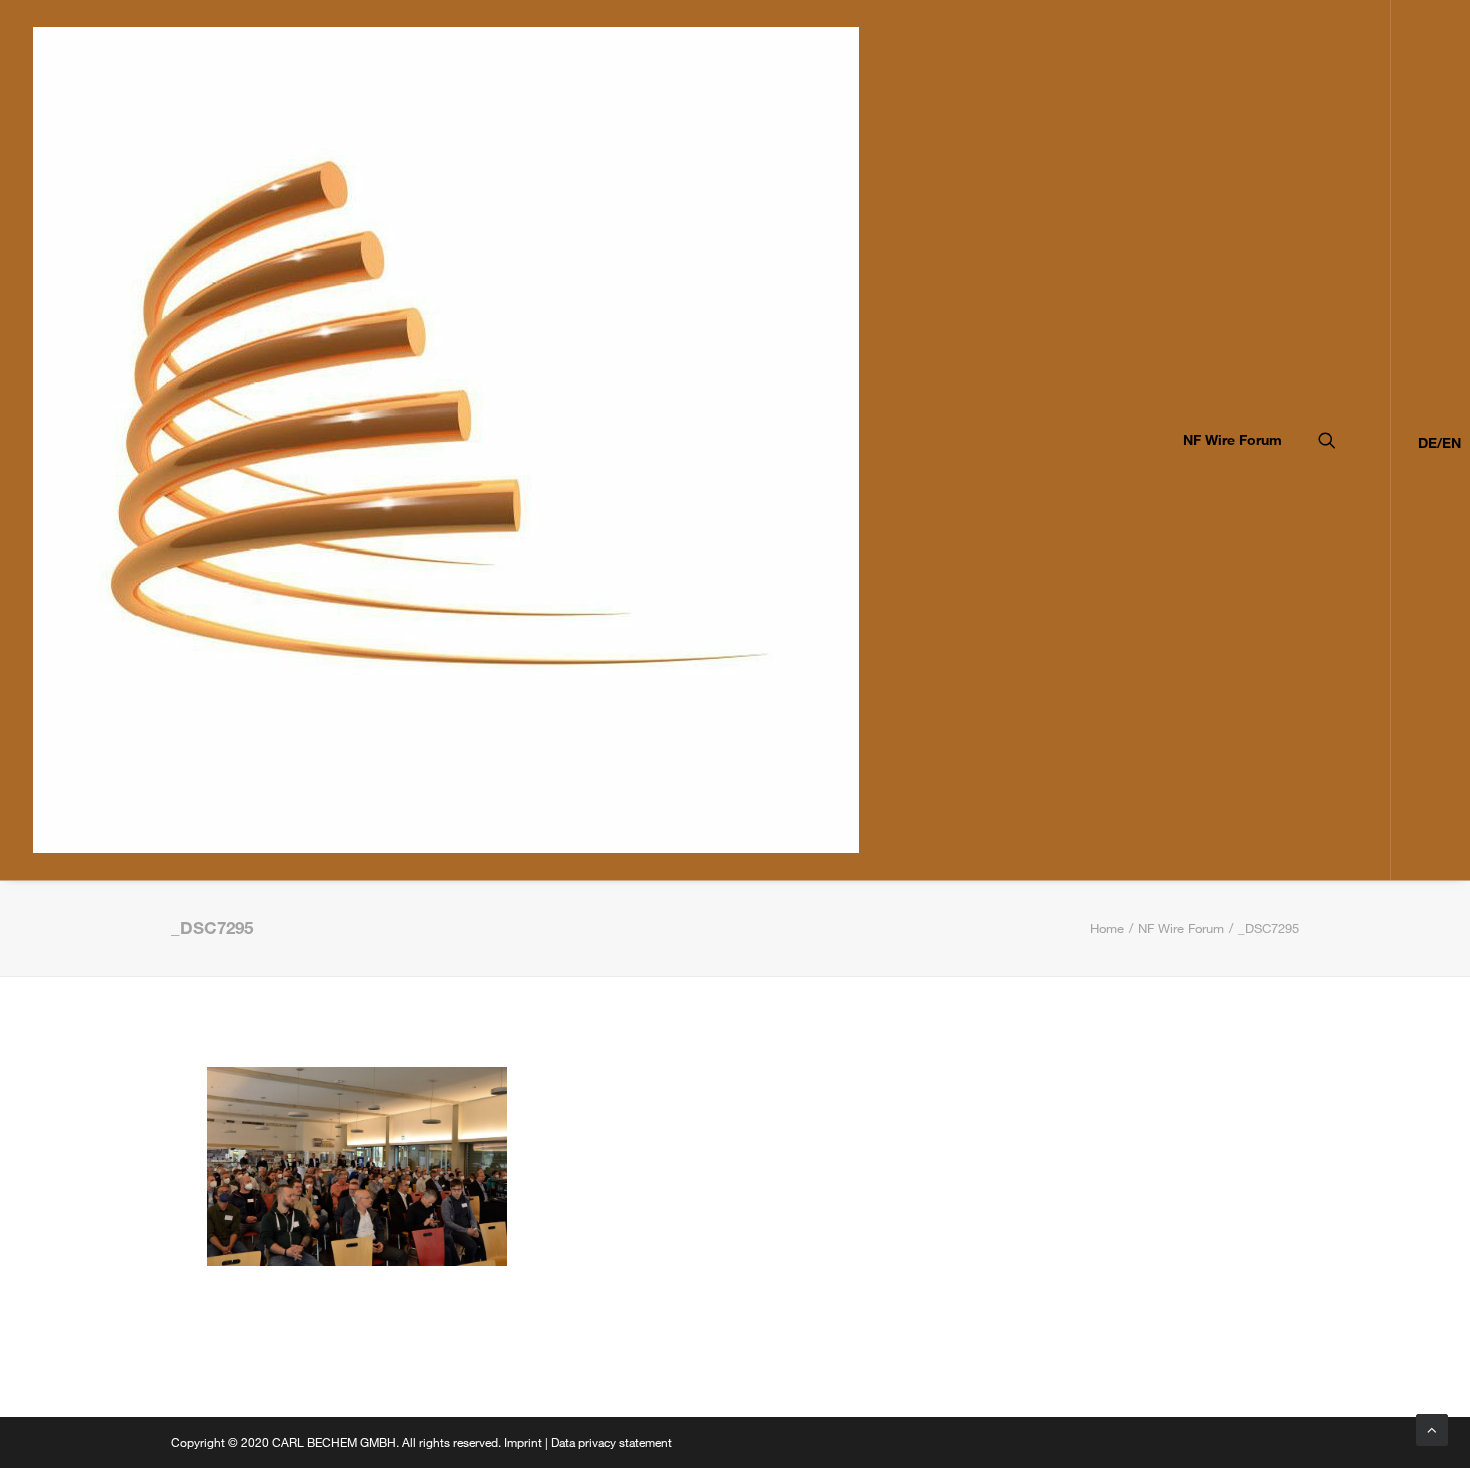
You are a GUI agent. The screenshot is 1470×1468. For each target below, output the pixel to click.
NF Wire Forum (1232, 439)
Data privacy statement (611, 1442)
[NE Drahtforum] (446, 440)
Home (1107, 928)
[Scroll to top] (1432, 1428)
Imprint (523, 1442)
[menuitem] (1225, 440)
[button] (1354, 440)
